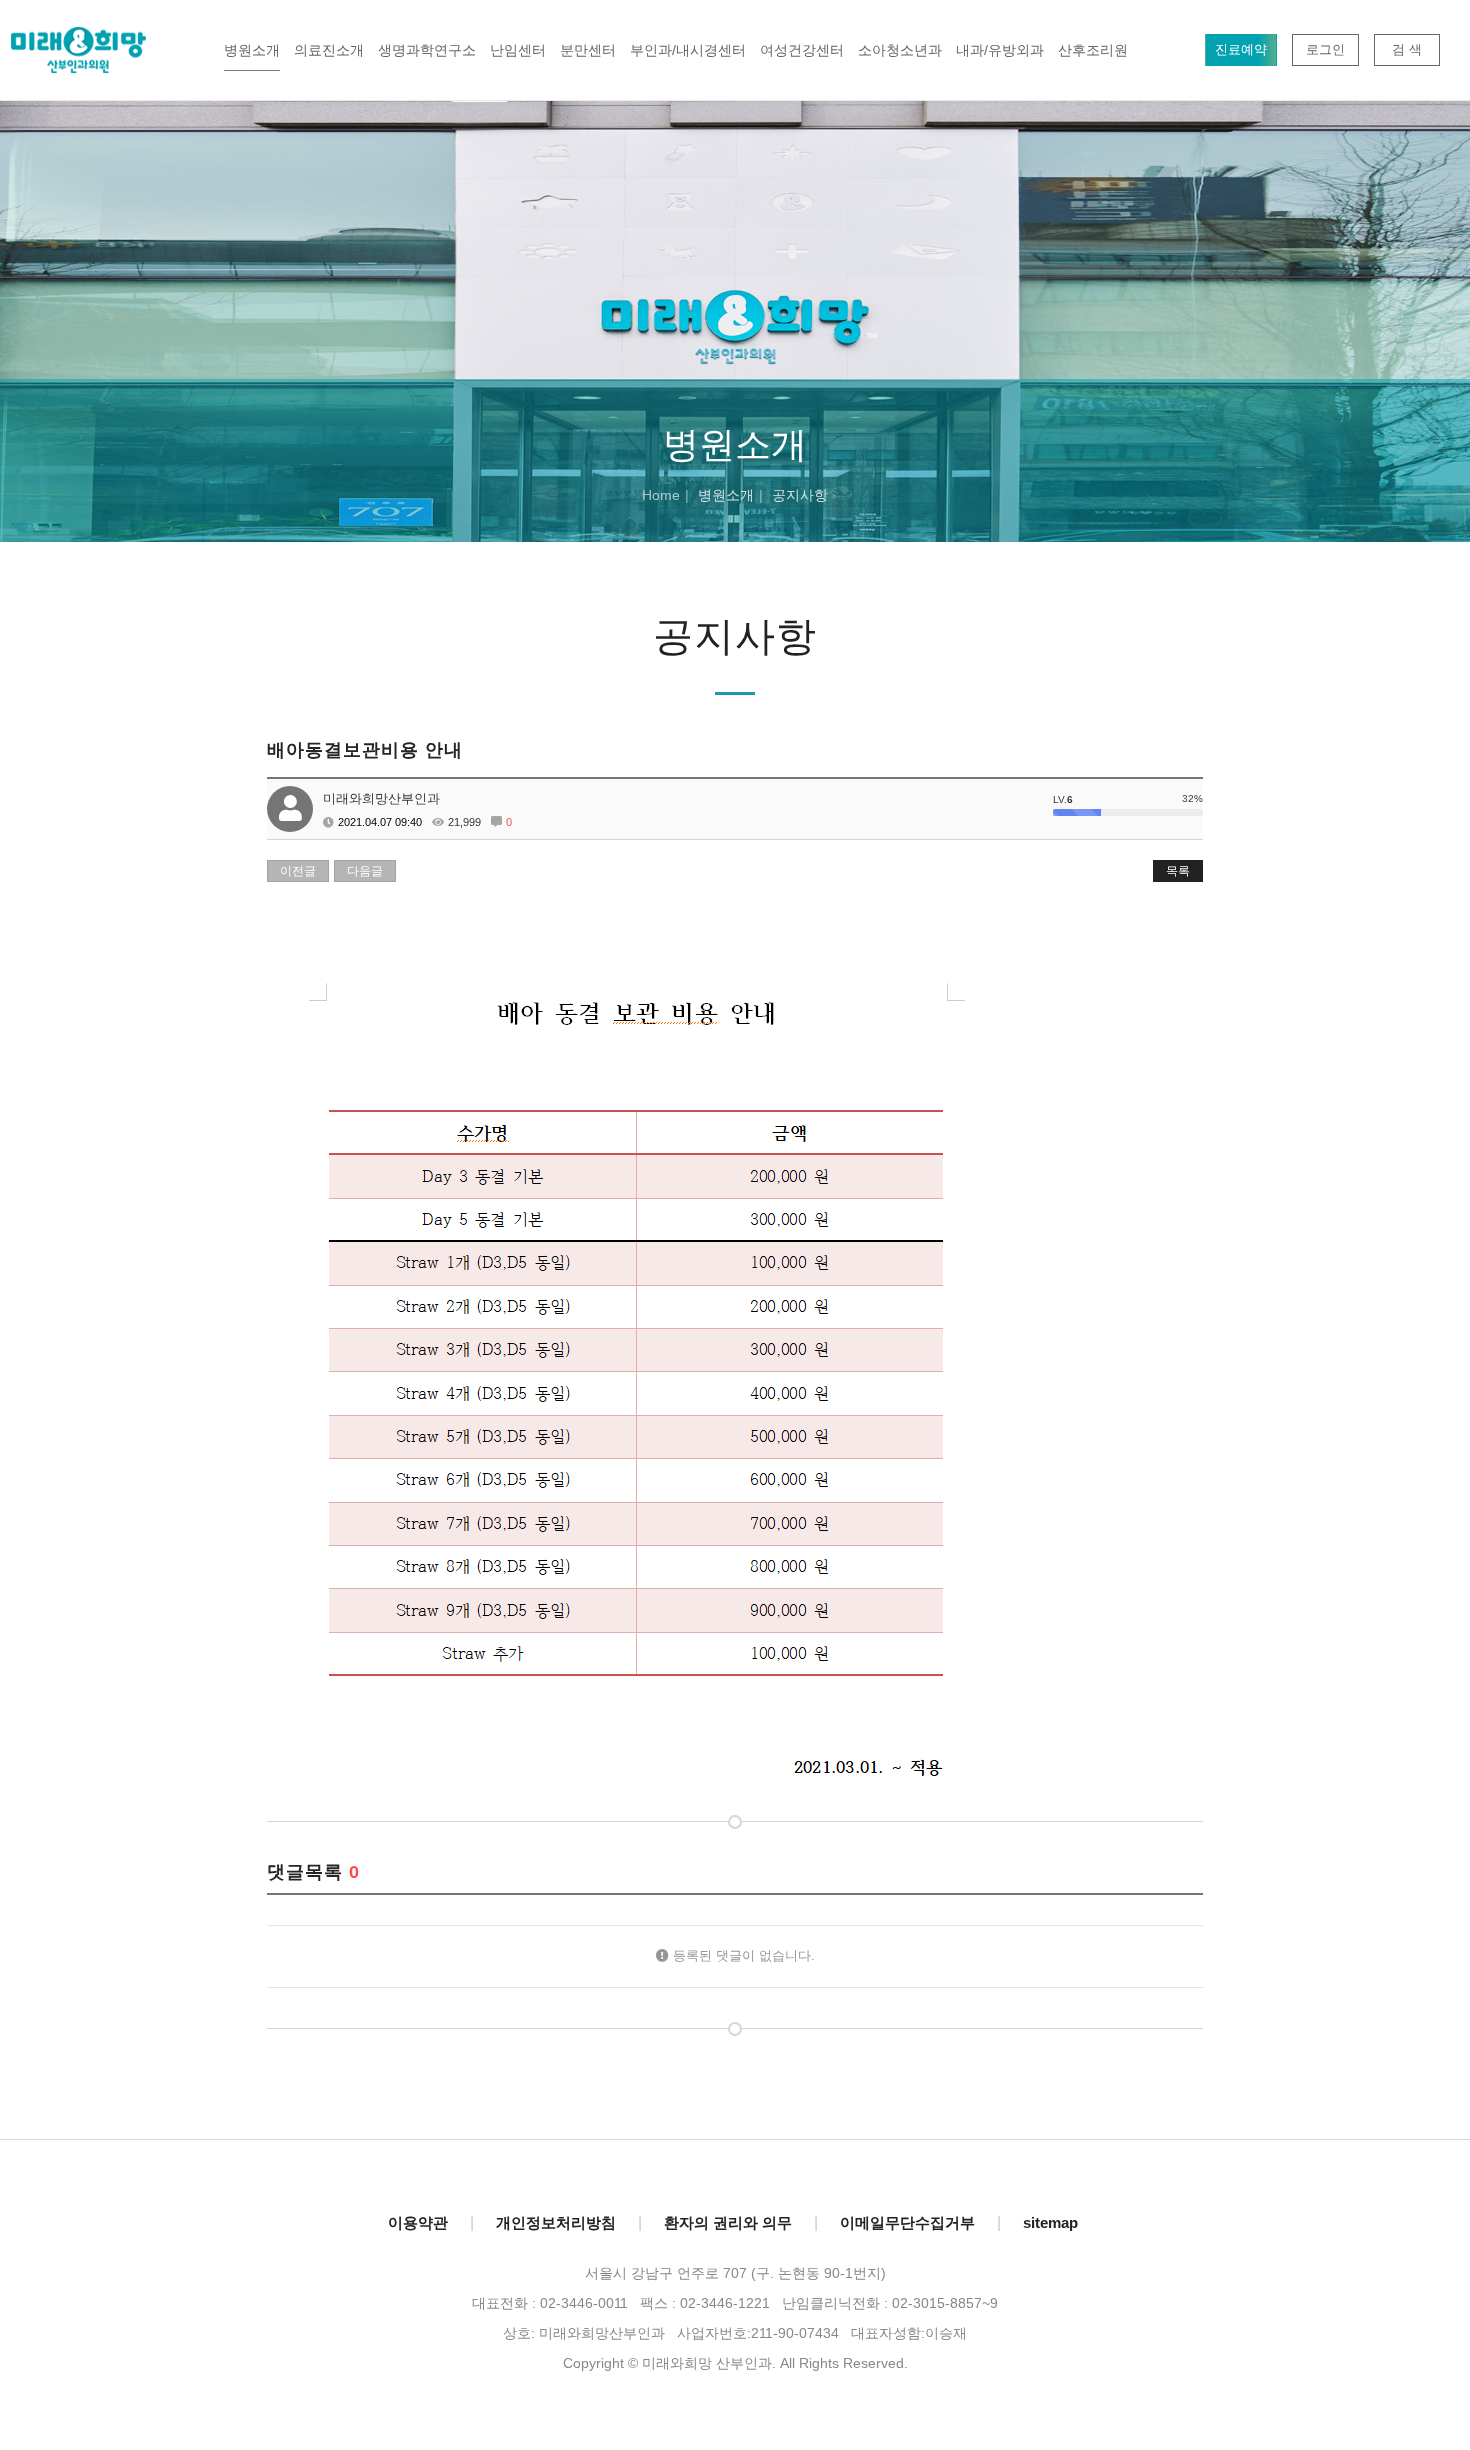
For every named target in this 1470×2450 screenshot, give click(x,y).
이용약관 (418, 2222)
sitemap (1050, 2222)
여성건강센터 (802, 50)
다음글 (365, 871)
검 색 (1407, 49)
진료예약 (1241, 49)
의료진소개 (329, 50)
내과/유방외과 (1000, 50)
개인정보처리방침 (556, 2222)
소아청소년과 (900, 50)
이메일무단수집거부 (907, 2222)
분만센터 (588, 50)
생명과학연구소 (427, 50)
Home (661, 495)
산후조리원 (1093, 50)
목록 (1178, 871)
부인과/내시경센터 (688, 50)
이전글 (298, 871)
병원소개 (252, 50)
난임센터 (518, 50)
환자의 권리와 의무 (728, 2222)
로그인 (1325, 49)
